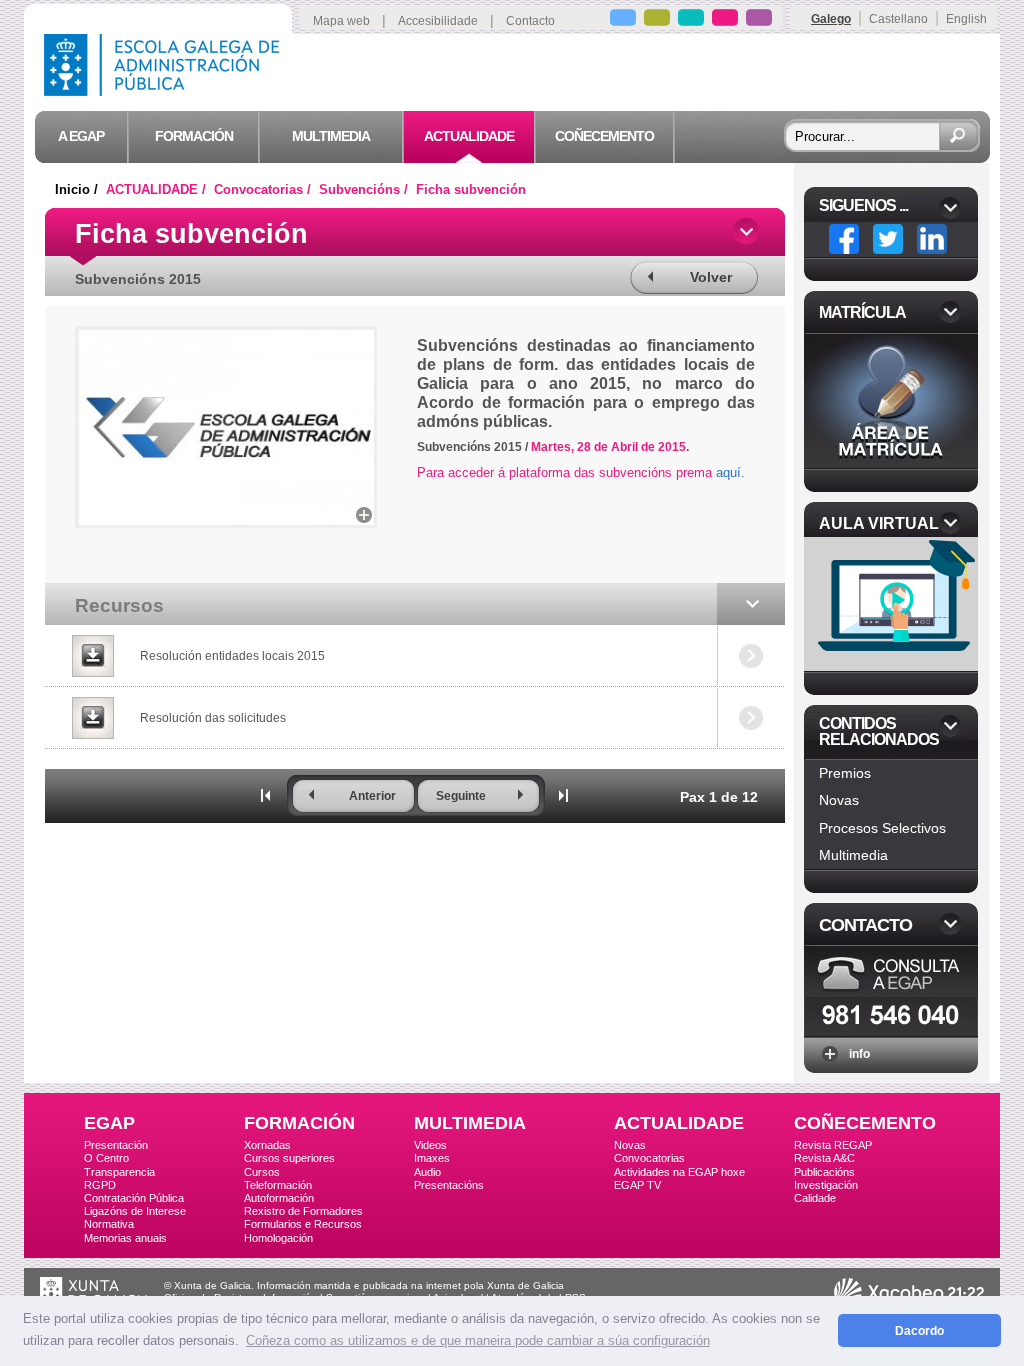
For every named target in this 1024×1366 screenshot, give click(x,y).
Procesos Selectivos (882, 828)
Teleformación (278, 1185)
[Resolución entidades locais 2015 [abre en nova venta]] (92, 656)
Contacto (530, 21)
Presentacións (449, 1185)
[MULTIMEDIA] (691, 20)
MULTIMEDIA (470, 1123)
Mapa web (341, 21)
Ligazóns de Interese (135, 1211)
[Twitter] (888, 239)
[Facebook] (844, 239)
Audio (427, 1172)
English (966, 19)
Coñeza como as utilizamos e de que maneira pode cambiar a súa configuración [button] (478, 1340)
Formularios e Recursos (303, 1224)
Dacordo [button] (919, 1330)
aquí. (730, 472)
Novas (839, 800)
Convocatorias (649, 1158)
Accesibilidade (438, 21)
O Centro (106, 1158)
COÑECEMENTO (865, 1123)
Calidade (815, 1198)
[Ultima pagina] (564, 795)
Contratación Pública (134, 1198)
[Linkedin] (932, 239)
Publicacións (824, 1172)
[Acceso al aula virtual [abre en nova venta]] (893, 665)
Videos (430, 1145)
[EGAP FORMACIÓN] (657, 20)
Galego (831, 19)
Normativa (109, 1224)
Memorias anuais (125, 1238)
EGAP (109, 1123)
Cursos (262, 1172)
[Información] (891, 1030)
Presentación (116, 1145)
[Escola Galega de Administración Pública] (166, 90)
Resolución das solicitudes (213, 718)
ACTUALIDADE (679, 1123)
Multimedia (853, 855)
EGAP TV (637, 1185)
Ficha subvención (471, 189)
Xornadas (267, 1145)
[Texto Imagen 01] (226, 520)
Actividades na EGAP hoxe (679, 1172)
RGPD (100, 1185)
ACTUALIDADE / (158, 189)
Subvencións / (365, 189)
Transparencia (119, 1172)
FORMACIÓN (299, 1123)
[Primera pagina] (266, 795)
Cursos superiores (289, 1158)
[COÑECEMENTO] (759, 20)
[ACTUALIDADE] (725, 20)
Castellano (898, 19)
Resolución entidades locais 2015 (232, 656)
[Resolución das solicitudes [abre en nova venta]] (92, 718)
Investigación (826, 1185)
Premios (845, 773)
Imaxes (432, 1158)
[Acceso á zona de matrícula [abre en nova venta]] (891, 462)
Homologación (278, 1238)
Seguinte (461, 796)
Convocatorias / (264, 189)
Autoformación (279, 1198)
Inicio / (78, 189)
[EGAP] (623, 20)
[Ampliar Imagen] (364, 515)
